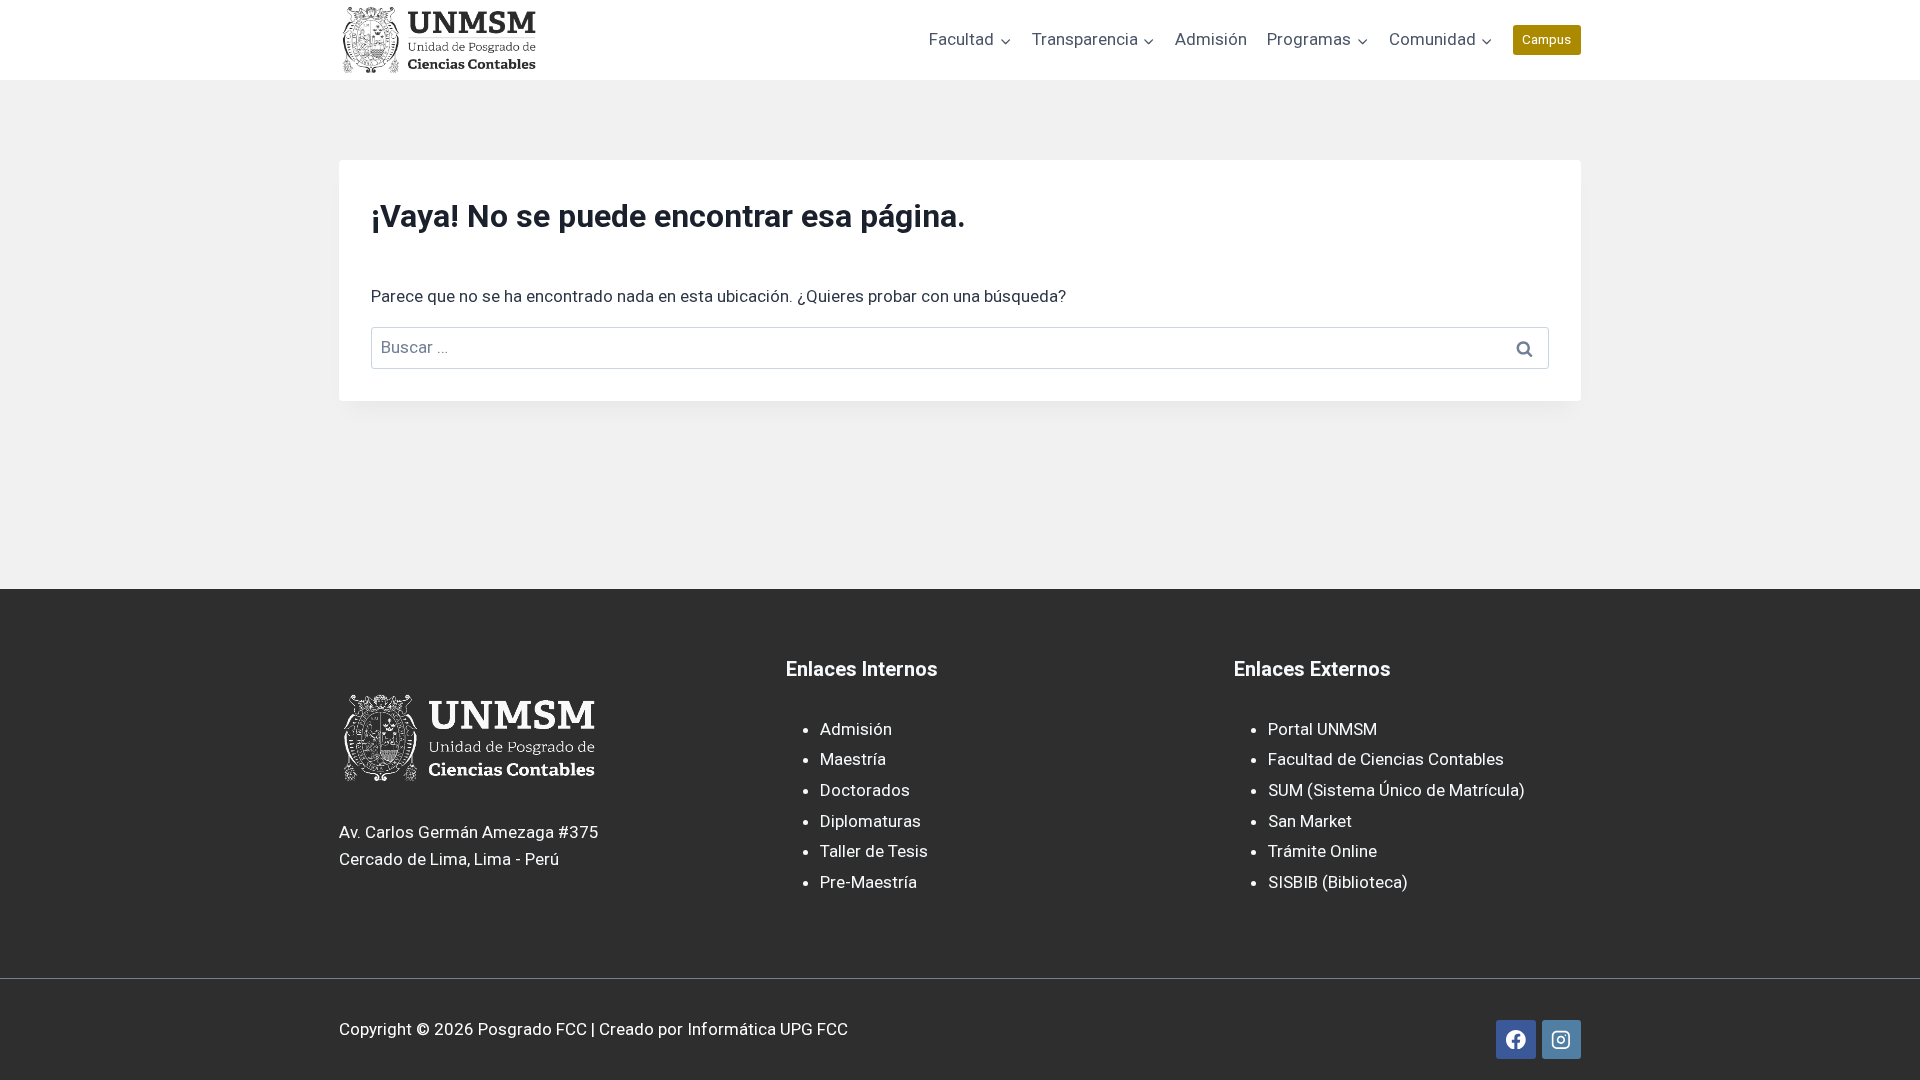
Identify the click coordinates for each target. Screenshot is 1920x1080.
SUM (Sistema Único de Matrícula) (1396, 790)
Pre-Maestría (868, 882)
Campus (1546, 39)
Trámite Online (1322, 851)
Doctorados (865, 790)
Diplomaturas (870, 821)
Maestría (853, 759)
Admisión (1211, 39)
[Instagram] (1561, 1039)
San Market (1310, 821)
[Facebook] (1515, 1039)
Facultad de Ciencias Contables (1386, 759)
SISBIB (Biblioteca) (1338, 882)
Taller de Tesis (874, 851)
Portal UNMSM (1322, 729)
